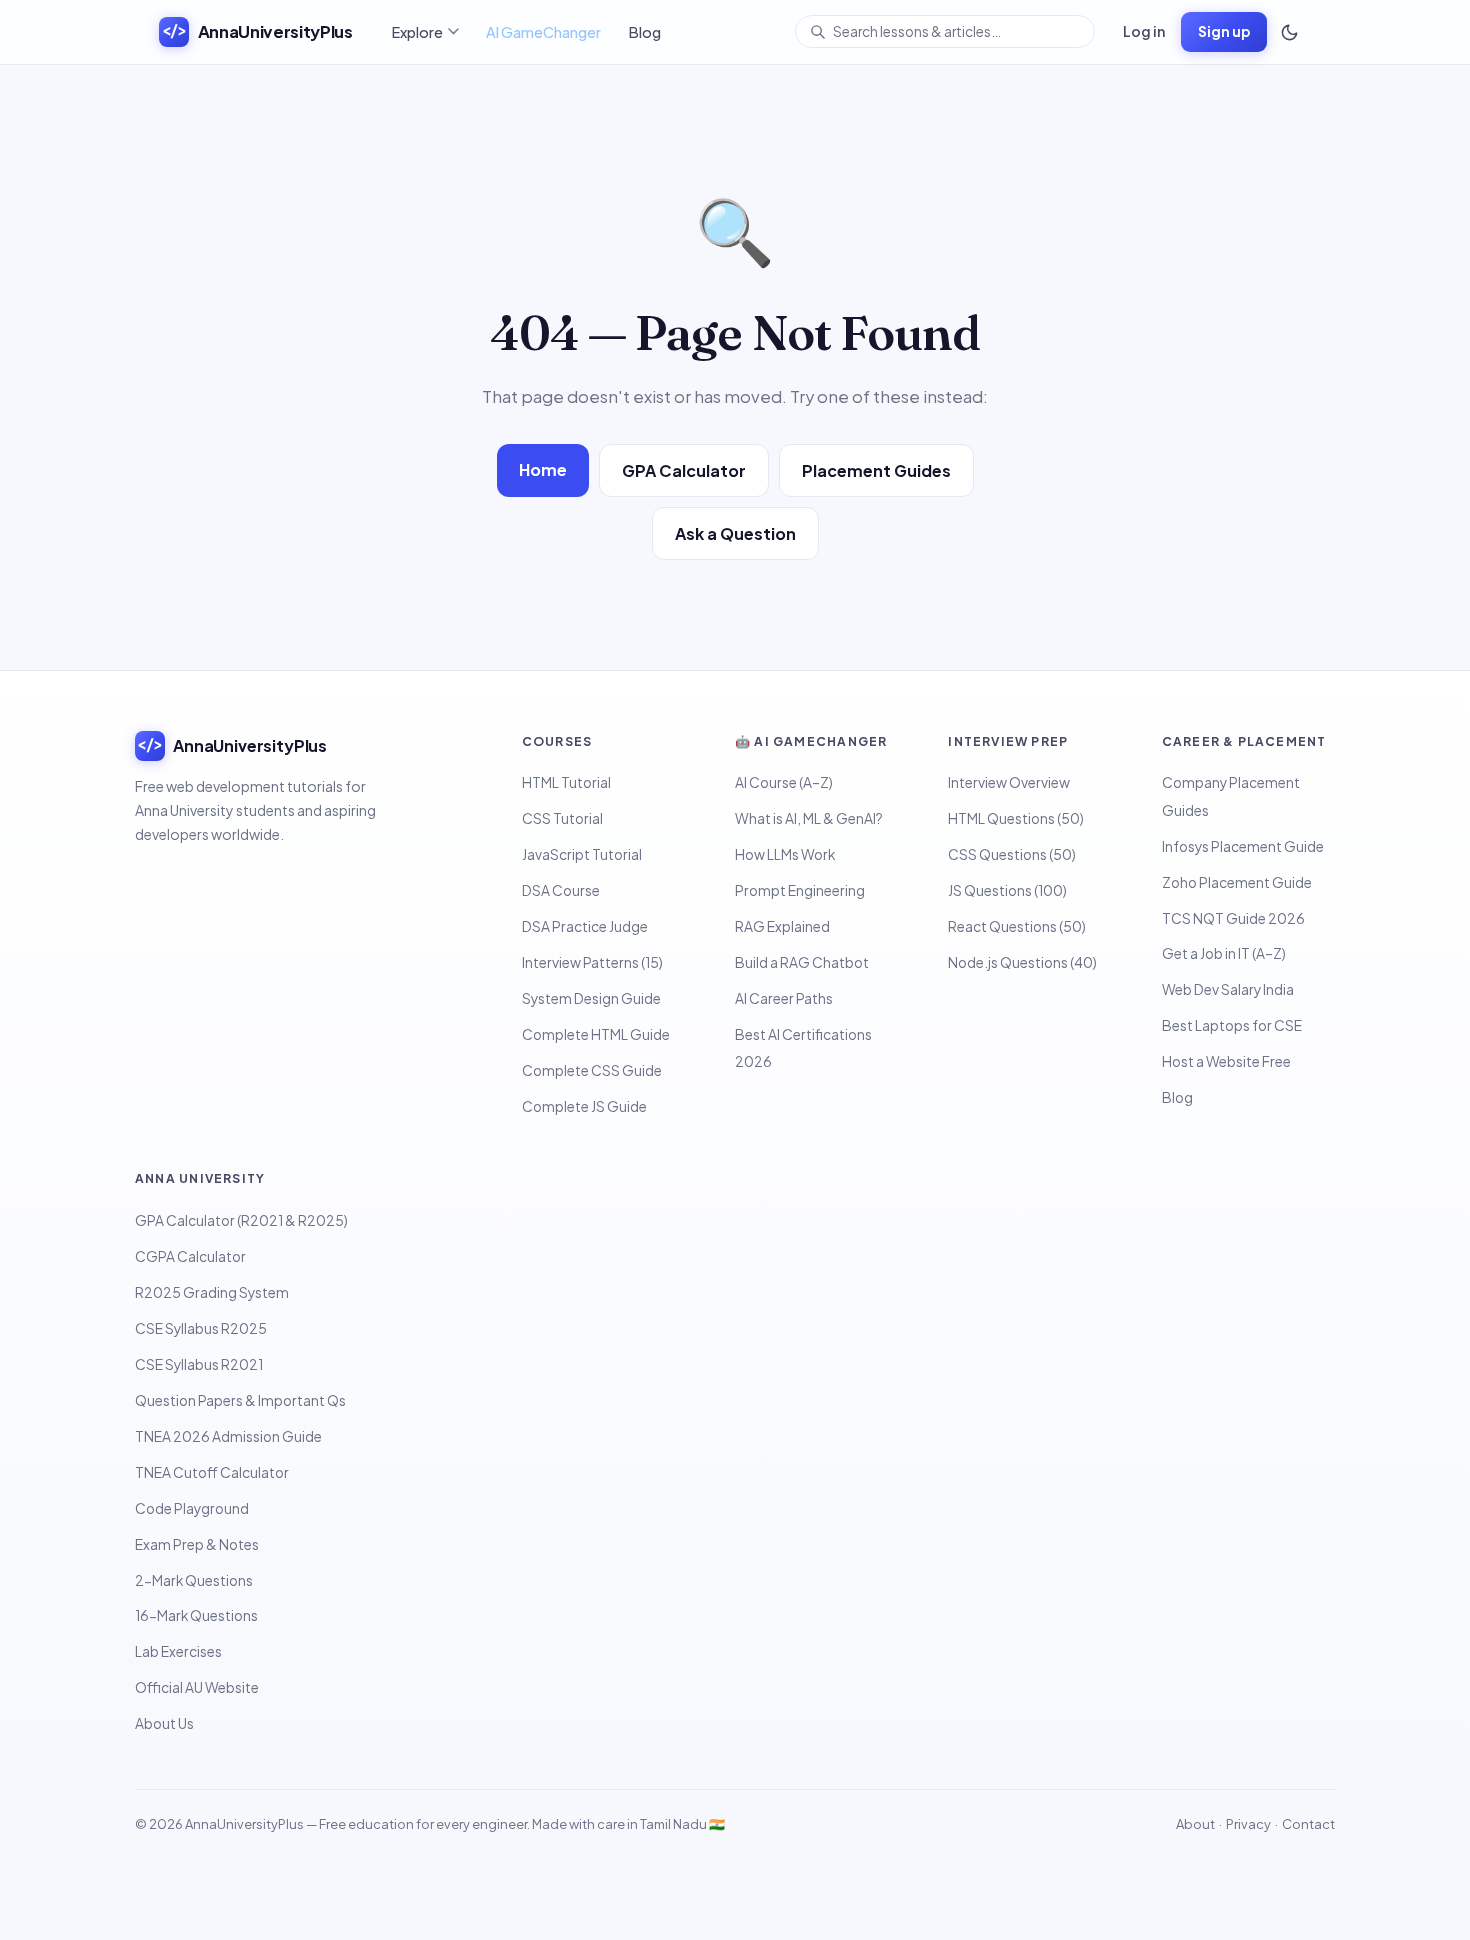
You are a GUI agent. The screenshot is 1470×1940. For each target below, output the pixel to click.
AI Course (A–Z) (784, 782)
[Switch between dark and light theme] (1289, 32)
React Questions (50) (1017, 926)
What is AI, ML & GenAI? (809, 818)
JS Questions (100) (1007, 890)
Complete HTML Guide (596, 1034)
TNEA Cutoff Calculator (212, 1472)
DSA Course (561, 890)
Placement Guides (876, 470)
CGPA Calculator (190, 1256)
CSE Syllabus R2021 (199, 1364)
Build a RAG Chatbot (802, 962)
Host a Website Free (1226, 1061)
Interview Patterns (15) (592, 962)
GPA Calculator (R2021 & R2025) (241, 1220)
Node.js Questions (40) (1022, 962)
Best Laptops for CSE (1232, 1025)
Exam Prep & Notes (197, 1544)
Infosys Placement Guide (1243, 846)
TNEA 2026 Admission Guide (228, 1436)
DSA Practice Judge (585, 926)
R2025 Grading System (212, 1292)
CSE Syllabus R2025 (201, 1328)
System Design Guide (591, 998)
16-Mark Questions (196, 1615)
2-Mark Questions (194, 1580)
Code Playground (192, 1508)
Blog (645, 32)
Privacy (1248, 1824)
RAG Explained (782, 926)
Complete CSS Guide (592, 1070)
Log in (1144, 31)
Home (543, 469)
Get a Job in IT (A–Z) (1224, 953)
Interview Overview (1009, 782)
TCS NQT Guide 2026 (1233, 918)
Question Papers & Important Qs (240, 1400)
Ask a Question (735, 533)
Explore (417, 32)
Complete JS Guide (584, 1106)
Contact (1308, 1824)
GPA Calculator (684, 470)
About (1195, 1824)
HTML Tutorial (566, 782)
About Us (164, 1723)
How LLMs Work (785, 854)
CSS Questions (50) (1012, 854)
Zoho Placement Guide (1237, 882)
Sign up (1224, 31)
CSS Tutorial (562, 818)
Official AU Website (197, 1687)
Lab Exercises (178, 1651)
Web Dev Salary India (1228, 989)
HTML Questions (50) (1016, 818)
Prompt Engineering (800, 890)
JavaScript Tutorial (582, 854)
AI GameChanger (543, 32)
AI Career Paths (784, 998)
